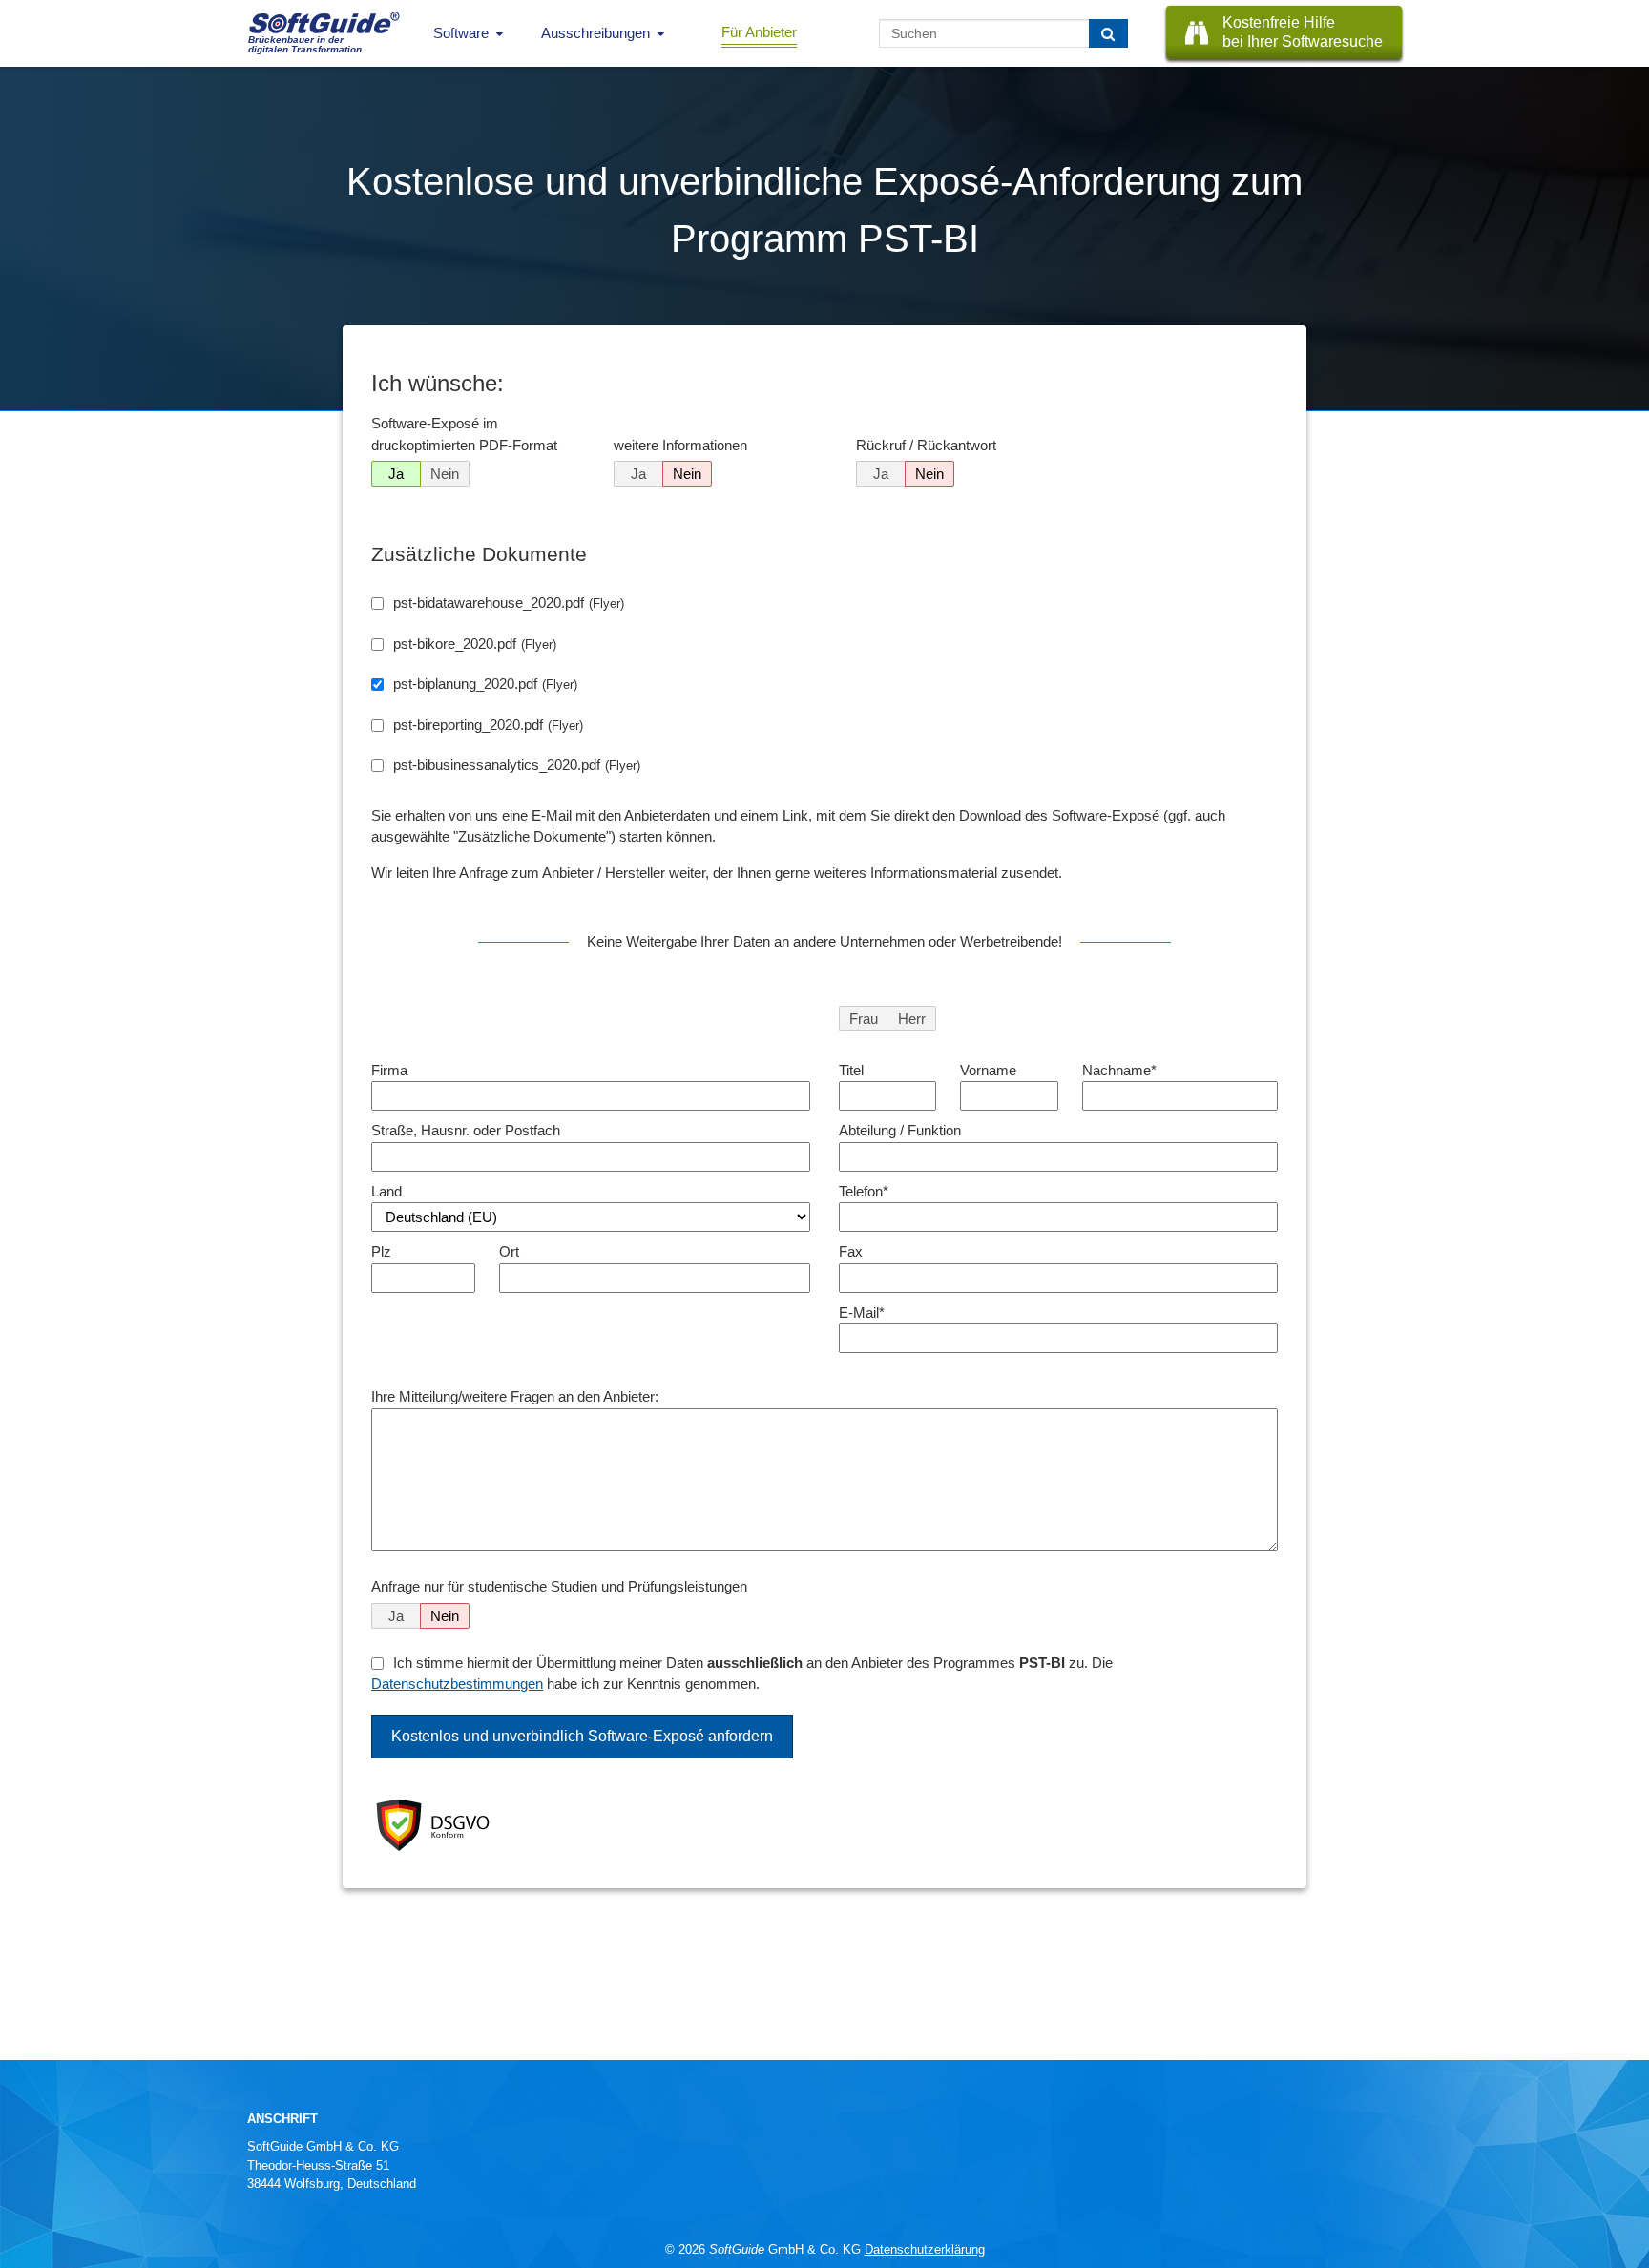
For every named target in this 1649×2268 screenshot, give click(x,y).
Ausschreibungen (595, 33)
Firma (389, 1070)
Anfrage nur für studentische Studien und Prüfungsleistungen (559, 1586)
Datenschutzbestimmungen (457, 1684)
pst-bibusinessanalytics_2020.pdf (517, 765)
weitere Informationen (680, 445)
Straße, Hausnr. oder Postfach (466, 1130)
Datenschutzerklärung (925, 2249)
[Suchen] (1108, 33)
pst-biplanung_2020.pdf (485, 684)
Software (461, 33)
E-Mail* (862, 1312)
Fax (851, 1251)
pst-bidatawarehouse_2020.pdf (509, 603)
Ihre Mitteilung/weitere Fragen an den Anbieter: (515, 1396)
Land (386, 1191)
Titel (851, 1070)
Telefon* (864, 1191)
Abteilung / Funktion (900, 1130)
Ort (509, 1251)
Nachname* (1119, 1070)
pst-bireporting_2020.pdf (488, 725)
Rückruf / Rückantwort (926, 445)
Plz (381, 1251)
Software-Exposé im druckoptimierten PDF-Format (464, 434)
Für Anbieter (759, 32)
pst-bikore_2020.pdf (475, 644)
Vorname (988, 1070)
